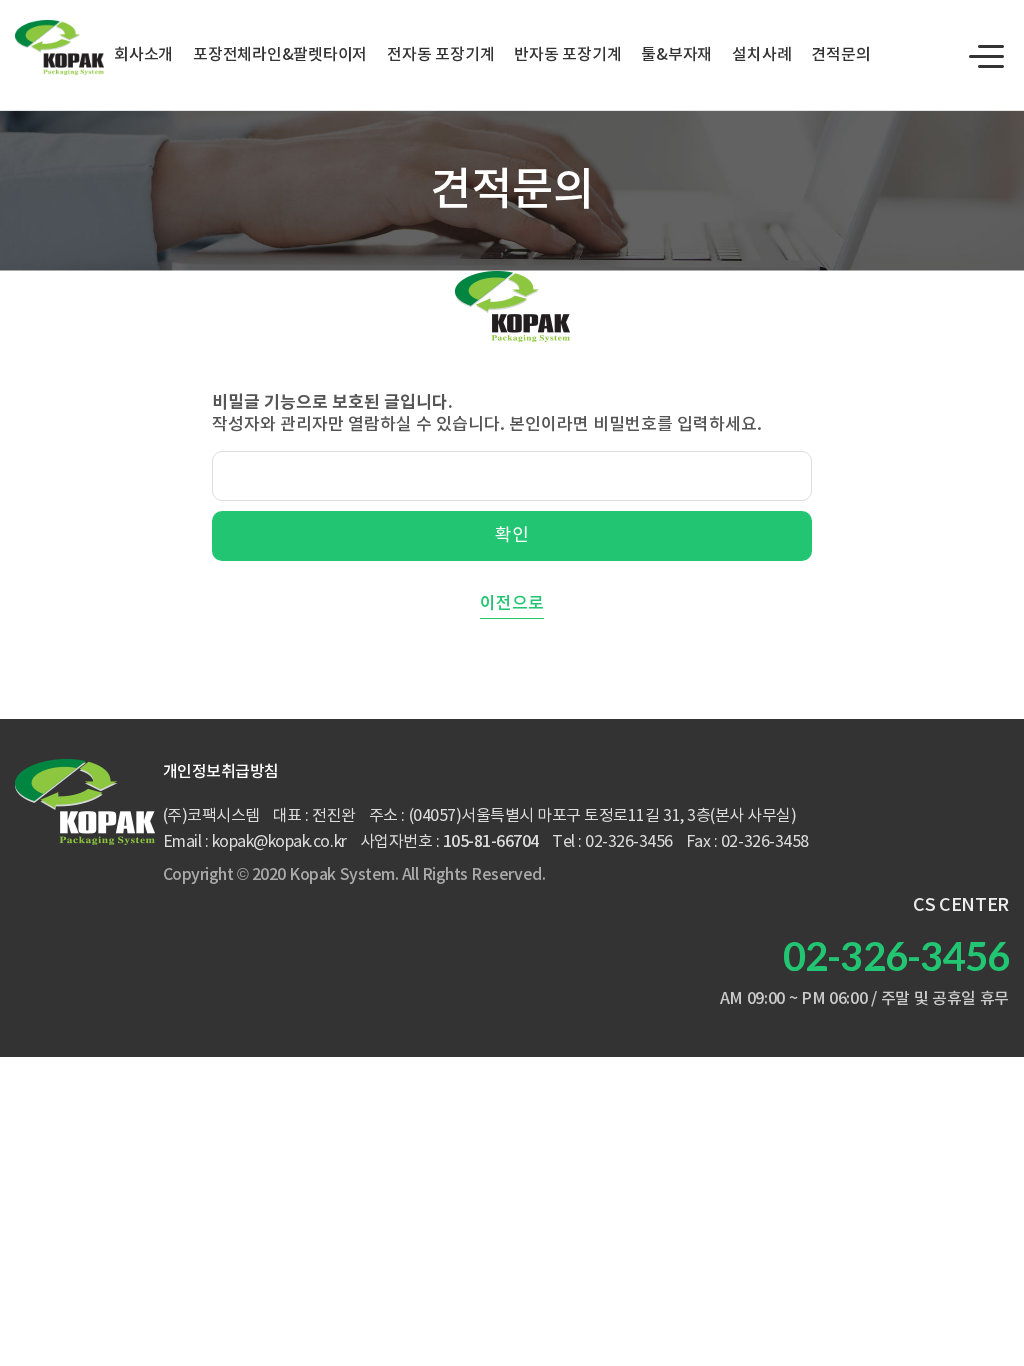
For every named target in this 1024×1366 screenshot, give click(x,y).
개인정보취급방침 (221, 772)
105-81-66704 (491, 842)
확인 (512, 535)
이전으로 (512, 604)
